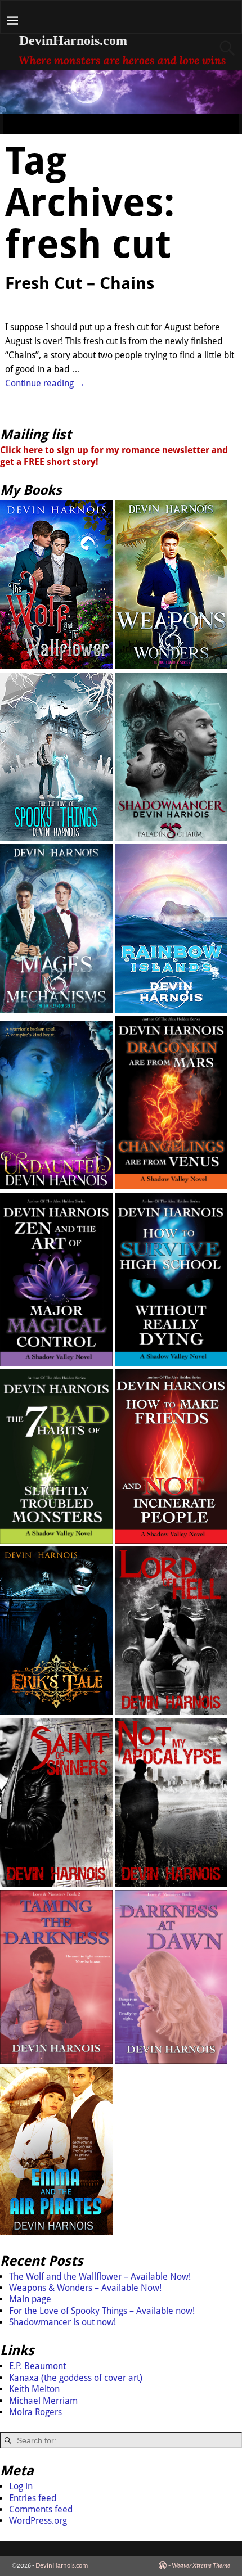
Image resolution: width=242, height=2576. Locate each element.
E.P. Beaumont (37, 2366)
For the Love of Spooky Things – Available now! (102, 2311)
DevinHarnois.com (73, 40)
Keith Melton (34, 2389)
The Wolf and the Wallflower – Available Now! (100, 2277)
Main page (30, 2299)
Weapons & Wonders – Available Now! (85, 2288)
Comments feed (41, 2509)
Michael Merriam (43, 2401)
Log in (21, 2486)
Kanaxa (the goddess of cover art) (76, 2378)
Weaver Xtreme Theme (201, 2566)
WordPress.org (38, 2521)
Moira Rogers (35, 2412)
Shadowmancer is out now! (62, 2322)
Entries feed (33, 2498)
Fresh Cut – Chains (80, 283)
